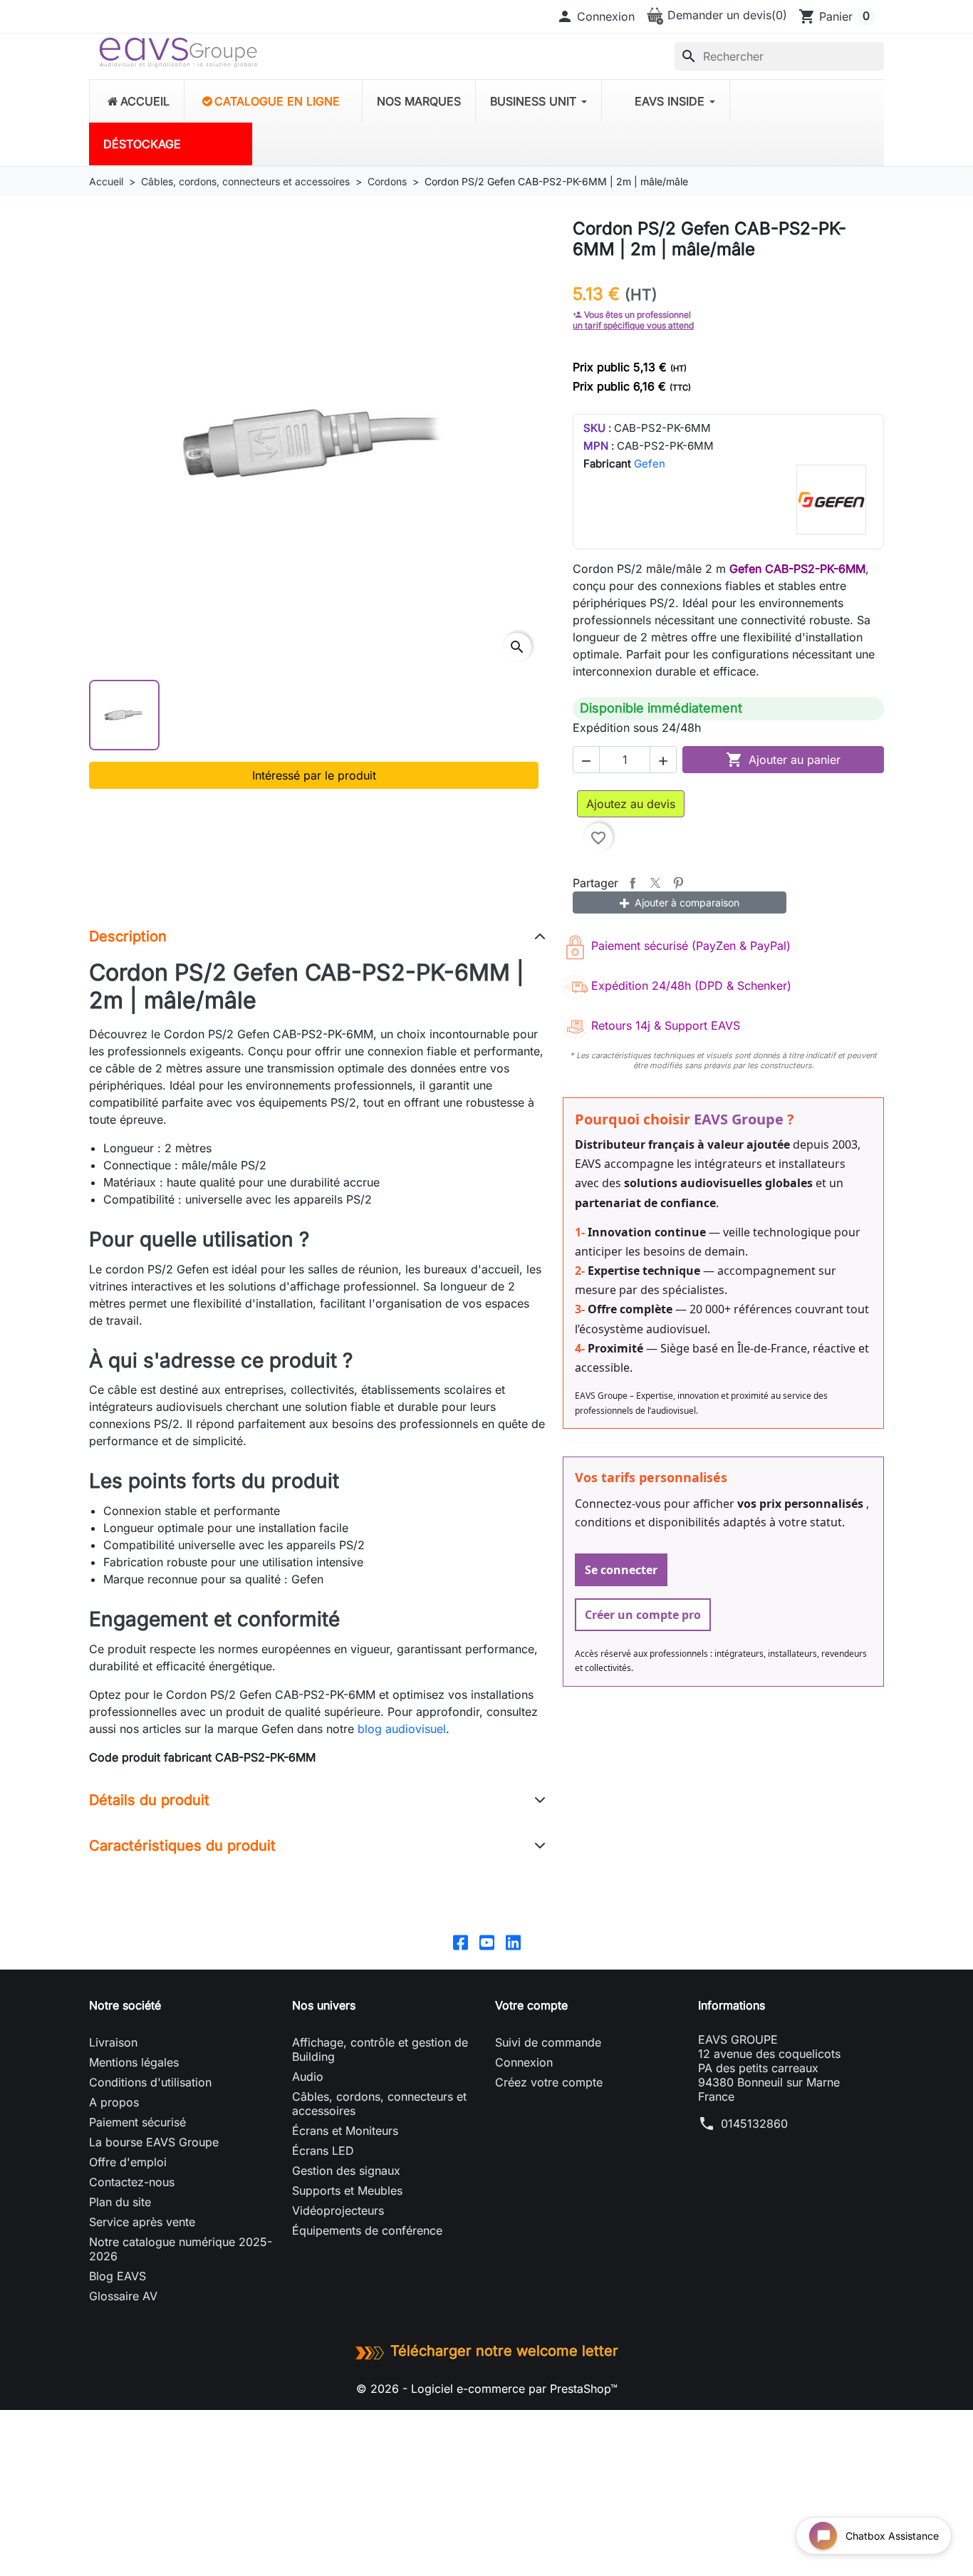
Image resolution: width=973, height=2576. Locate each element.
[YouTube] (487, 1942)
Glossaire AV (123, 2296)
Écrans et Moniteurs (345, 2131)
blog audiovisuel (402, 1729)
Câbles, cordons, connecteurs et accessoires (379, 2104)
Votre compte (531, 2005)
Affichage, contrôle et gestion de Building (380, 2049)
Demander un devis (725, 15)
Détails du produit (149, 1800)
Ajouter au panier (783, 760)
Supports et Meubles (347, 2190)
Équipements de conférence (367, 2230)
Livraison (113, 2042)
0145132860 (754, 2124)
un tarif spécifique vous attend (633, 325)
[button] (595, 16)
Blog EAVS (118, 2276)
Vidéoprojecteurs (338, 2210)
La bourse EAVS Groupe (154, 2142)
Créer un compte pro (643, 1615)
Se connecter (621, 1570)
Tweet (655, 883)
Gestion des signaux (346, 2171)
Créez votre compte (549, 2082)
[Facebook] (461, 1942)
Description (128, 936)
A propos (114, 2102)
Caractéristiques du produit (182, 1846)
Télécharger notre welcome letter (504, 2351)
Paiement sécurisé (137, 2122)
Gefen (650, 464)
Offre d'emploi (128, 2162)
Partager (633, 883)
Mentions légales (134, 2062)
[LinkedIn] (513, 1942)
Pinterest (678, 883)
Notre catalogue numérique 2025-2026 (181, 2249)
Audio (308, 2076)
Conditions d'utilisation (150, 2082)
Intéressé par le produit (314, 775)
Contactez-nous (132, 2182)
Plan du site (120, 2202)
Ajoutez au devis (631, 804)
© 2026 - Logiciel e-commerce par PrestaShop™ (487, 2389)
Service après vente (142, 2222)
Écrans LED (323, 2151)
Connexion (524, 2062)
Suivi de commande (548, 2042)
